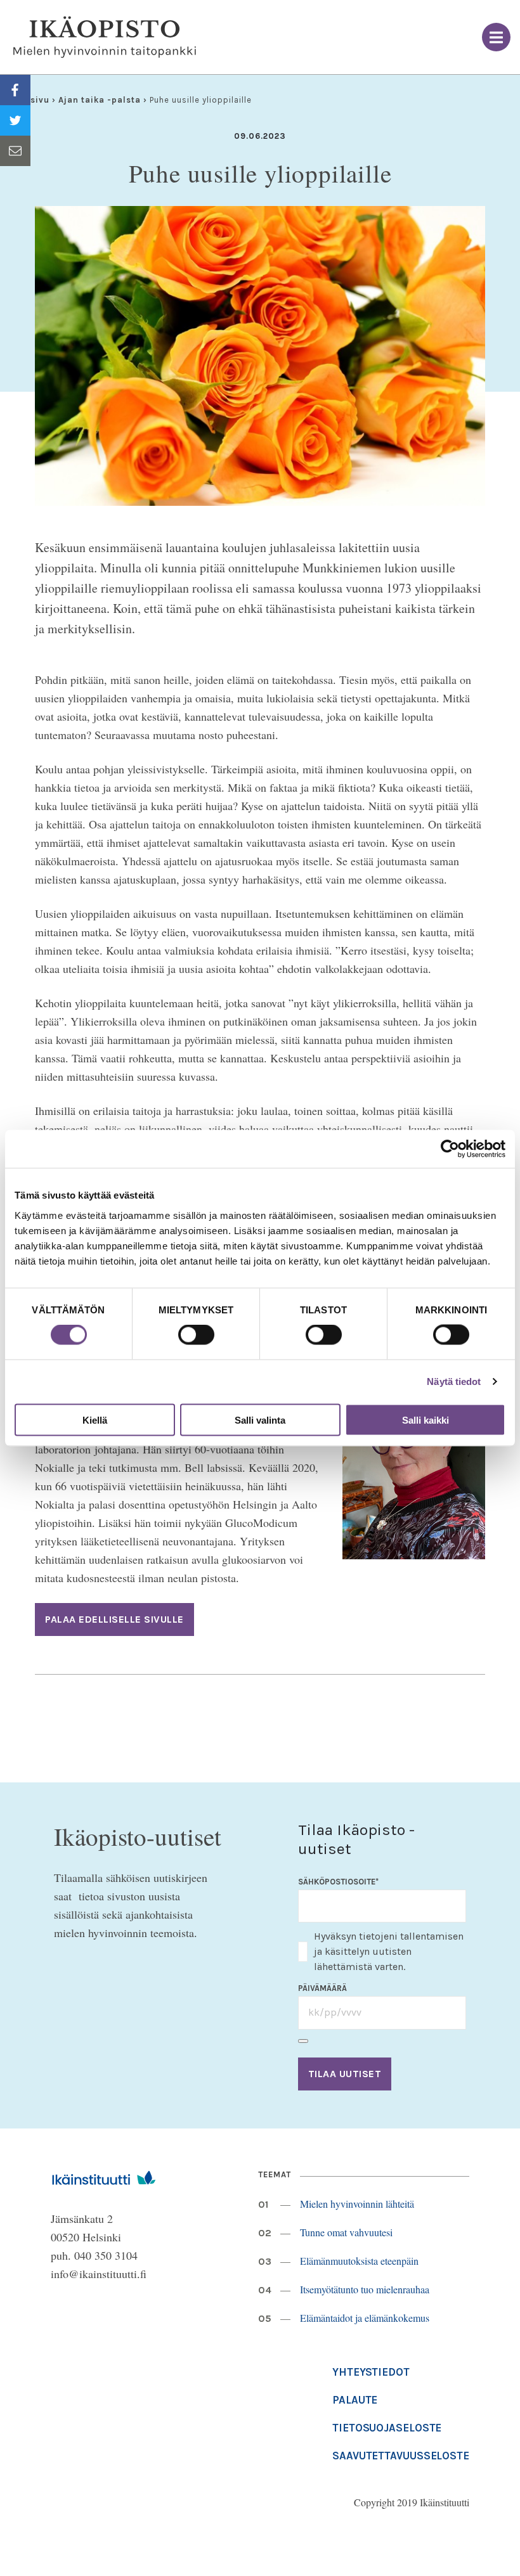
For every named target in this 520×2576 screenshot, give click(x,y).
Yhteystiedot (371, 2372)
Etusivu (33, 100)
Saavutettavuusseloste (401, 2456)
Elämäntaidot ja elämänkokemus (365, 2318)
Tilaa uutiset (345, 2074)
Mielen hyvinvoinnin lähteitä (357, 2204)
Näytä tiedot (454, 1381)
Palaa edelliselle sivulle (114, 1619)
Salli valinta (260, 1420)
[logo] (105, 37)
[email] (15, 151)
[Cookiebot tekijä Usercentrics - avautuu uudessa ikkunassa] (450, 1149)
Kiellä (95, 1420)
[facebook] (15, 90)
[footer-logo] (104, 2176)
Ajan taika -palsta (100, 100)
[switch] (196, 1335)
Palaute (355, 2400)
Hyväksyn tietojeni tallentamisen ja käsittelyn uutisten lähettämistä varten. (389, 1951)
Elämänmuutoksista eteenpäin (359, 2261)
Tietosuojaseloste (387, 2428)
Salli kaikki (426, 1420)
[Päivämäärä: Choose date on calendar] (303, 2041)
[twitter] (15, 120)
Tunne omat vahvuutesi (346, 2232)
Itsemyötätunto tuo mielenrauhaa (365, 2289)
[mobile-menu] (496, 37)
